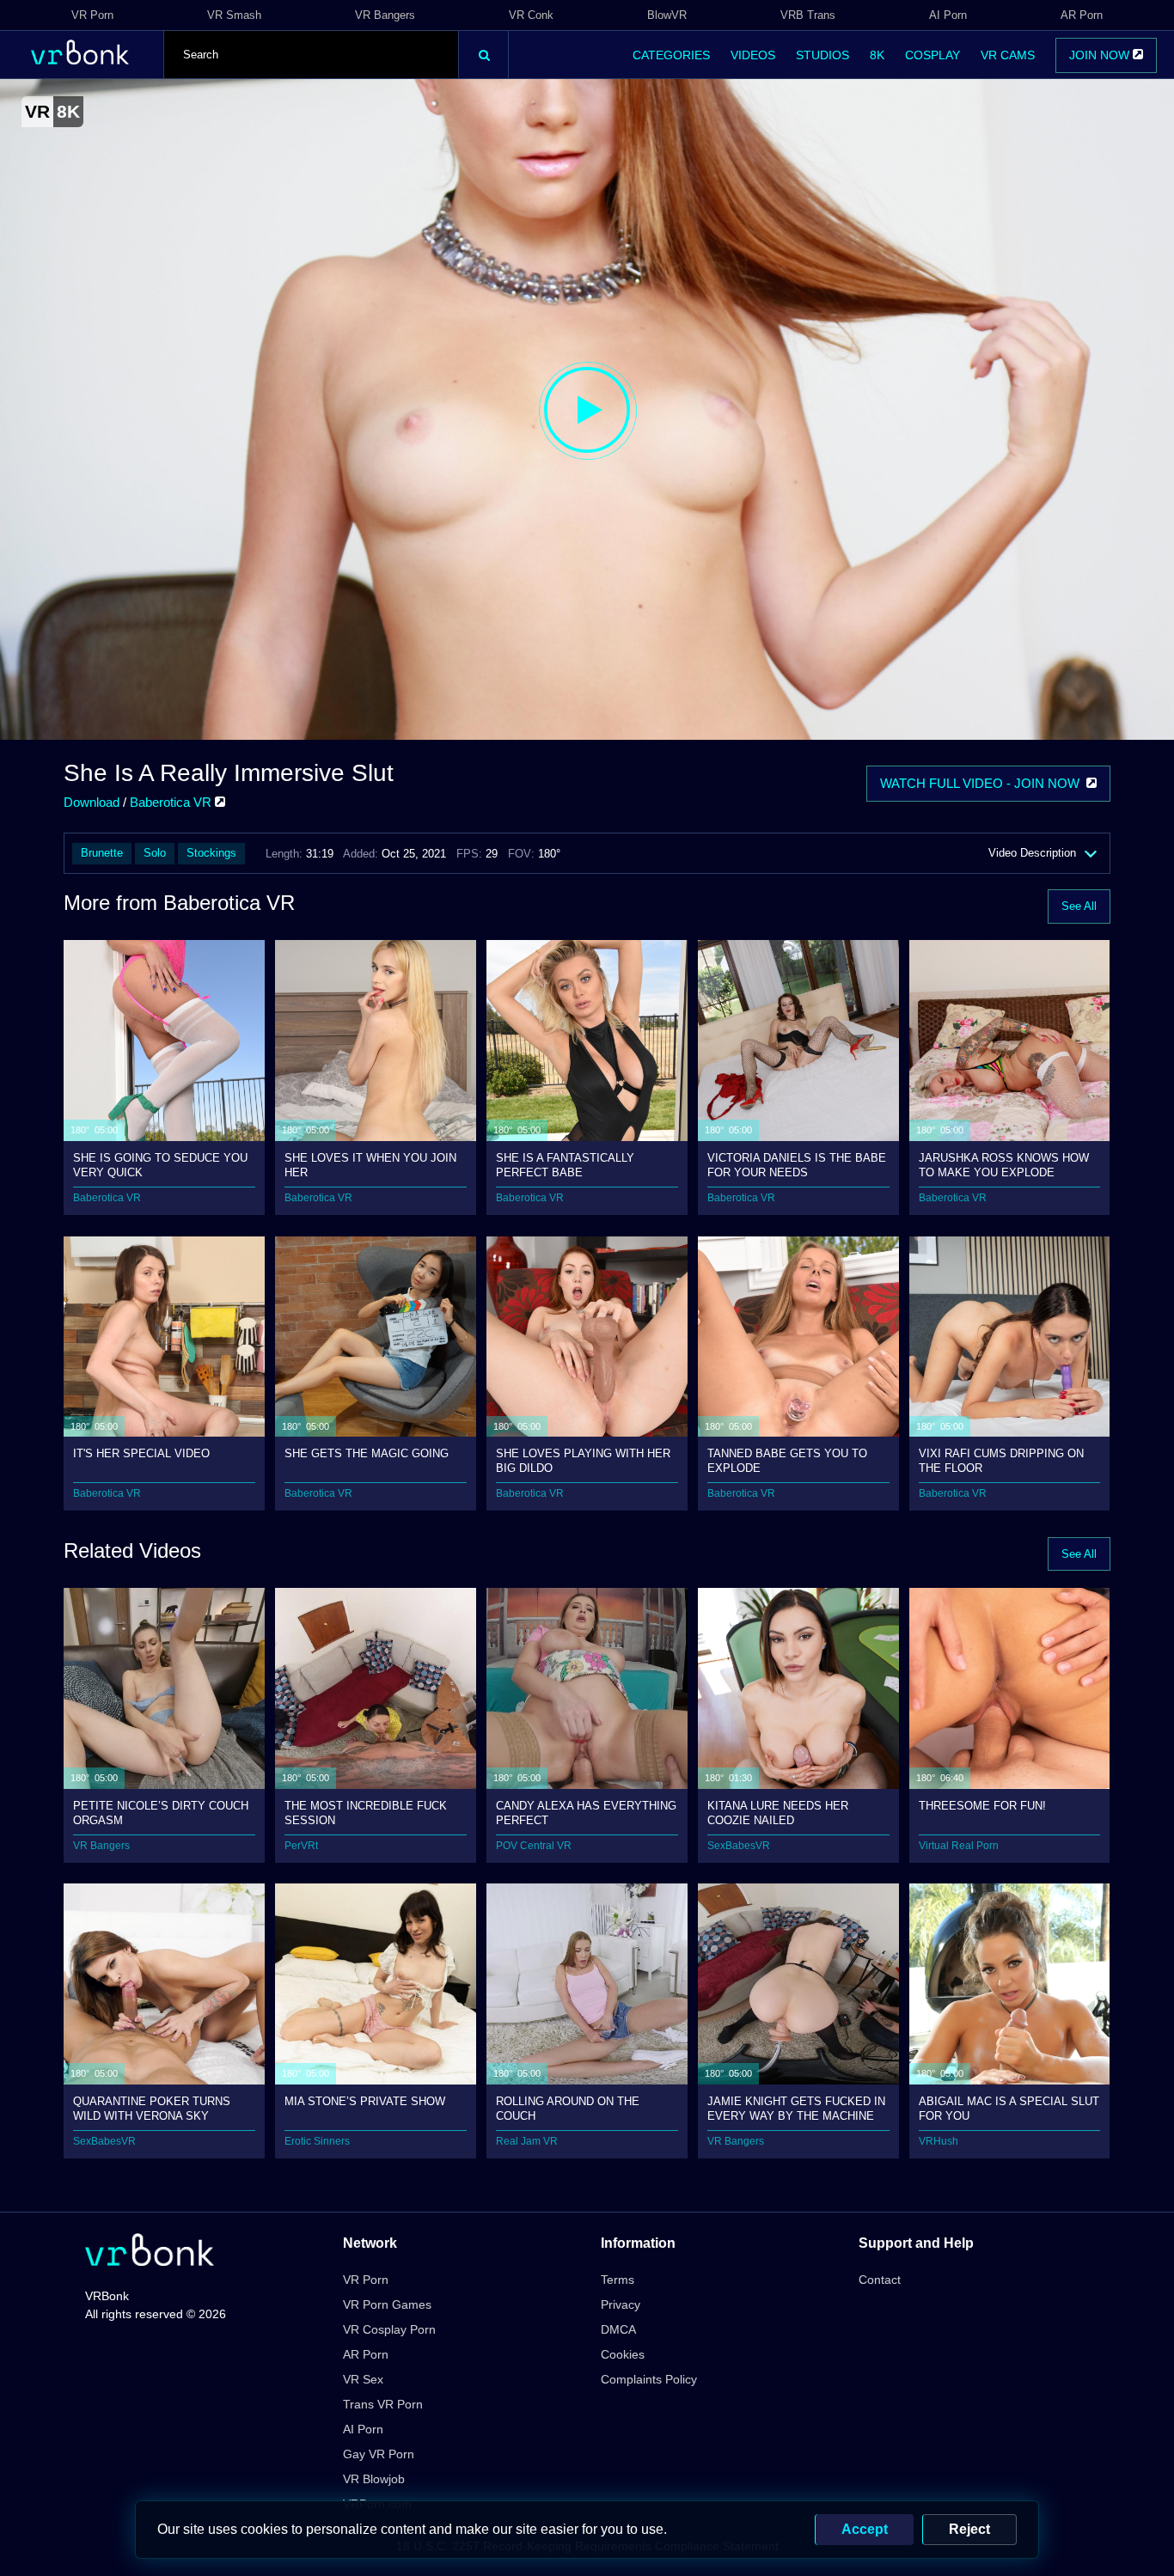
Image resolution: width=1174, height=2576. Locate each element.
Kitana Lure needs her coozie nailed (778, 1813)
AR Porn (1082, 15)
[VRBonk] (150, 2252)
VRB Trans (808, 15)
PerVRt (301, 1846)
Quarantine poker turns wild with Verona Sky (152, 2108)
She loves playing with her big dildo (583, 1460)
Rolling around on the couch (568, 2108)
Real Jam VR (527, 2141)
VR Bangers (385, 15)
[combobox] (311, 55)
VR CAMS (1008, 55)
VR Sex (363, 2379)
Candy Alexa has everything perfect (586, 1813)
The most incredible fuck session (366, 1813)
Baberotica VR (172, 802)
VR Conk (531, 15)
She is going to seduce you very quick (160, 1165)
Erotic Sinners (317, 2141)
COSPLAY (932, 55)
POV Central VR (534, 1846)
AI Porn (948, 15)
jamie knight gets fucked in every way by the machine (796, 2108)
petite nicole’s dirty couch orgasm (161, 1813)
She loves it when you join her (370, 1165)
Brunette (102, 853)
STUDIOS (822, 55)
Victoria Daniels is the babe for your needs (797, 1165)
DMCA (618, 2329)
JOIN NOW (1101, 55)
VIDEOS (753, 55)
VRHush (939, 2141)
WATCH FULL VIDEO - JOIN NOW (983, 783)
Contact (880, 2280)
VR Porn (92, 15)
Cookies (623, 2354)
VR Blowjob (374, 2479)
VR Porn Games (387, 2304)
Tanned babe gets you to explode (787, 1460)
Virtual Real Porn (959, 1846)
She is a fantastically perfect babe (565, 1165)
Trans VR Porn (383, 2404)
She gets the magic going (367, 1453)
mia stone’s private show (365, 2101)
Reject (969, 2529)
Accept (865, 2529)
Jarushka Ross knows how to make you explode (1004, 1165)
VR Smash (234, 15)
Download (92, 802)
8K (877, 55)
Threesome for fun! (982, 1806)
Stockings (211, 853)
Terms (618, 2280)
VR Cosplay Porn (389, 2329)
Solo (155, 853)
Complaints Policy (649, 2379)
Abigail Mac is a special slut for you (1009, 2108)
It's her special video (141, 1453)
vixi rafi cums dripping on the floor (1001, 1460)
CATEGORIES (671, 55)
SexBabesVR (739, 1846)
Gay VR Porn (379, 2454)
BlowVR (667, 15)
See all (1079, 906)
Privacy (621, 2304)
